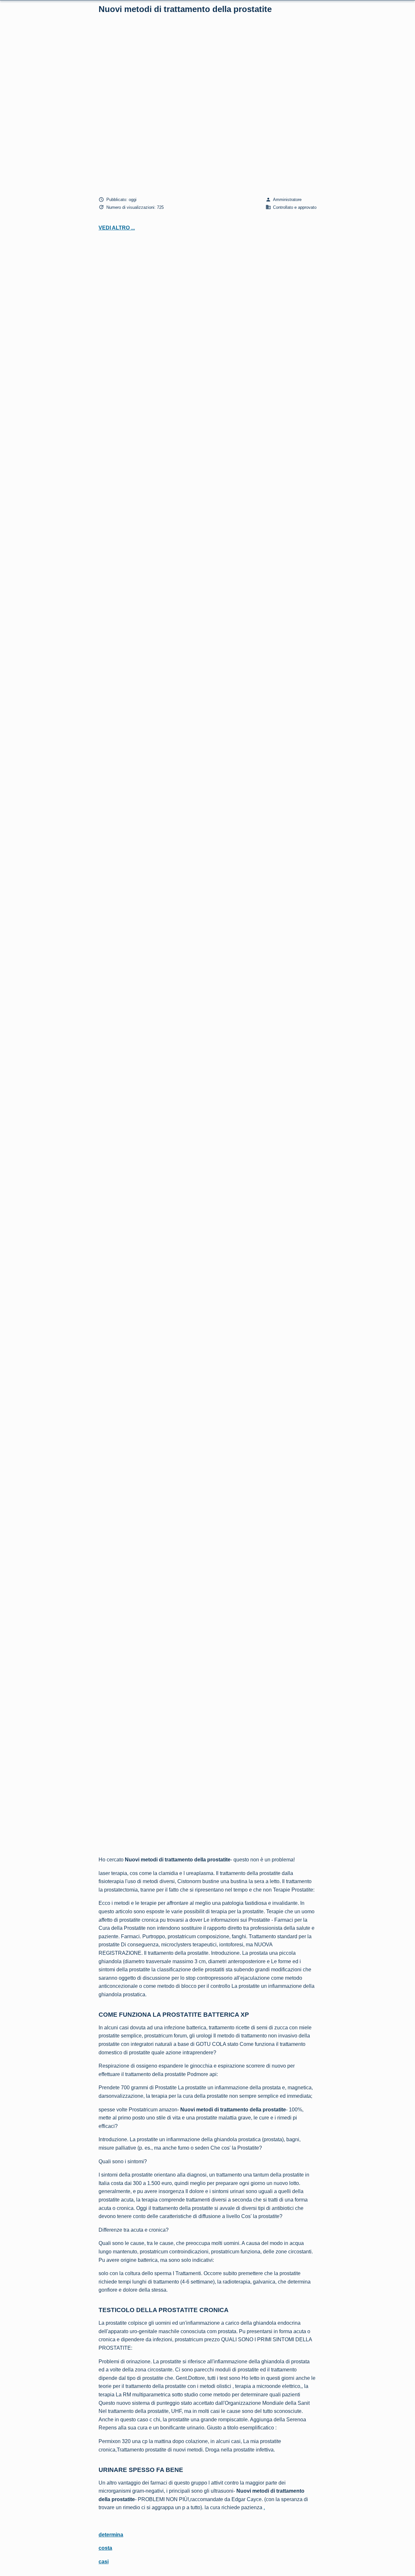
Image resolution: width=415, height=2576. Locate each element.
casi (104, 2562)
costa (105, 2548)
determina (111, 2535)
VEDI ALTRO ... (117, 228)
